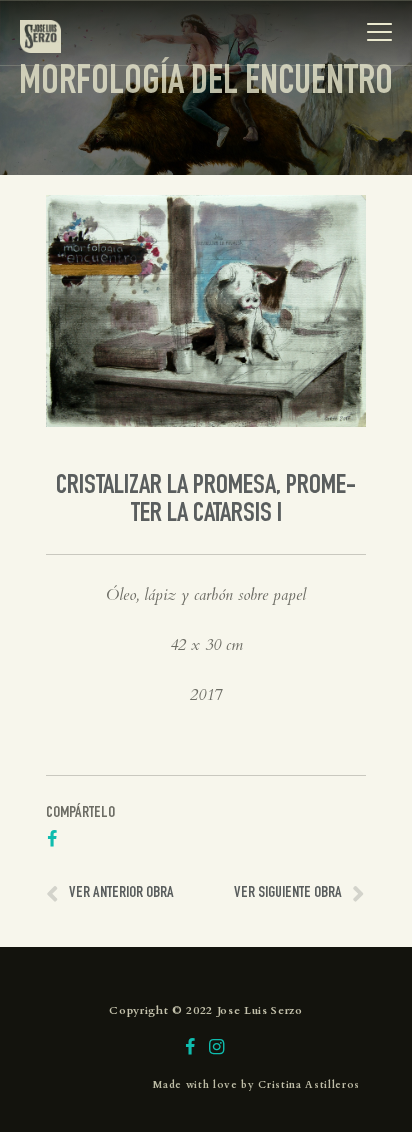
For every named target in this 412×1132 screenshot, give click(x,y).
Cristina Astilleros (309, 1085)
